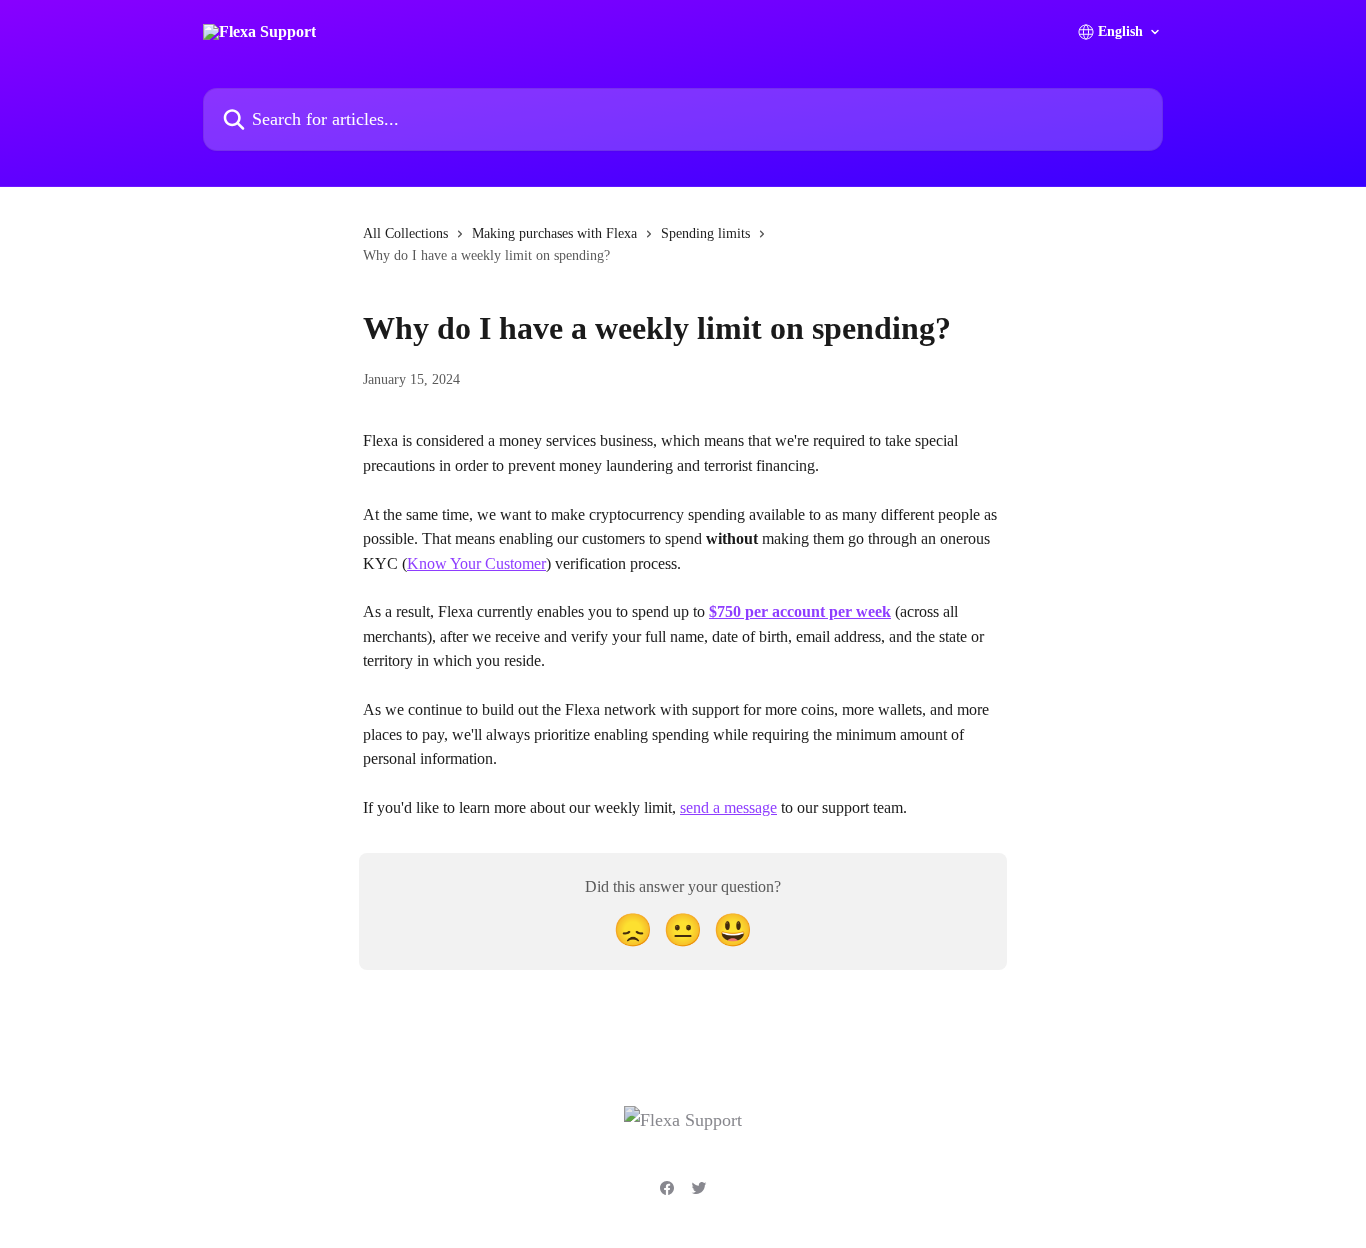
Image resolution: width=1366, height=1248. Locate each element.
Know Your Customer (476, 563)
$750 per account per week (800, 611)
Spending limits (705, 233)
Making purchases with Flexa (554, 233)
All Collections (405, 233)
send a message (728, 807)
